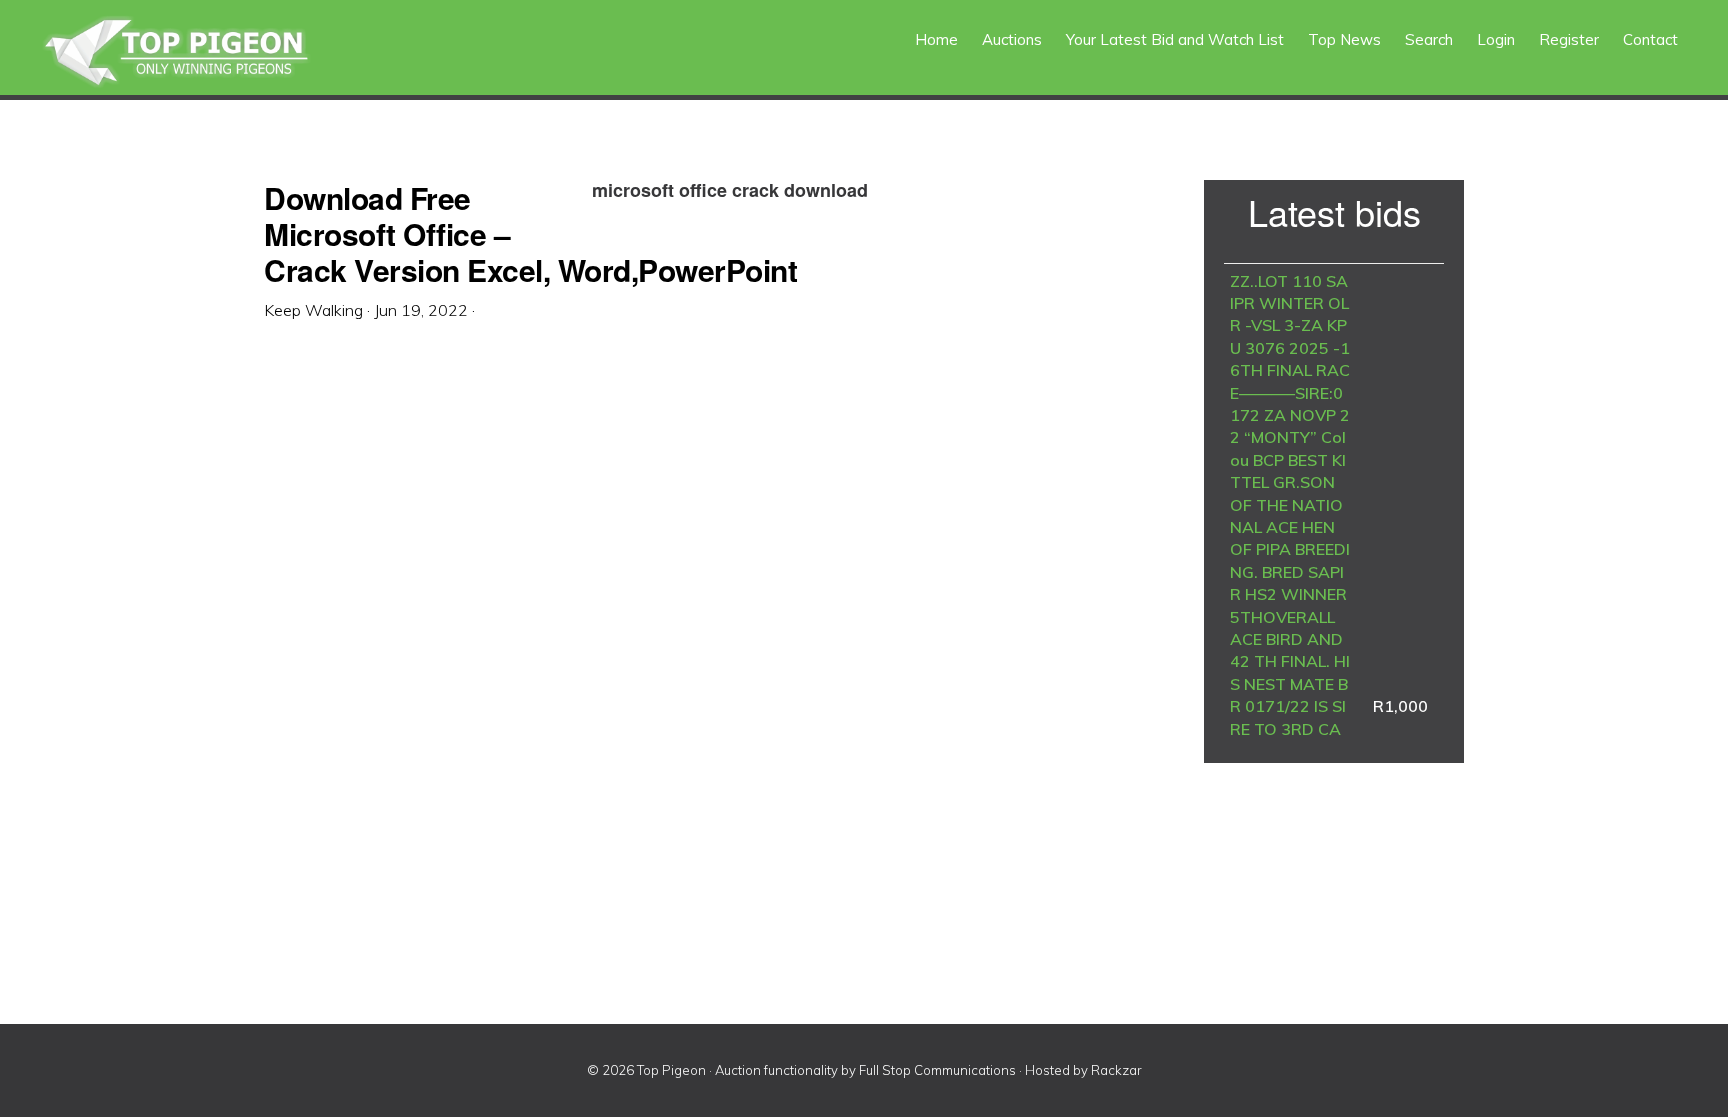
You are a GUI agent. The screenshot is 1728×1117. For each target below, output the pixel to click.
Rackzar (1116, 1070)
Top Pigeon (200, 52)
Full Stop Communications (937, 1070)
